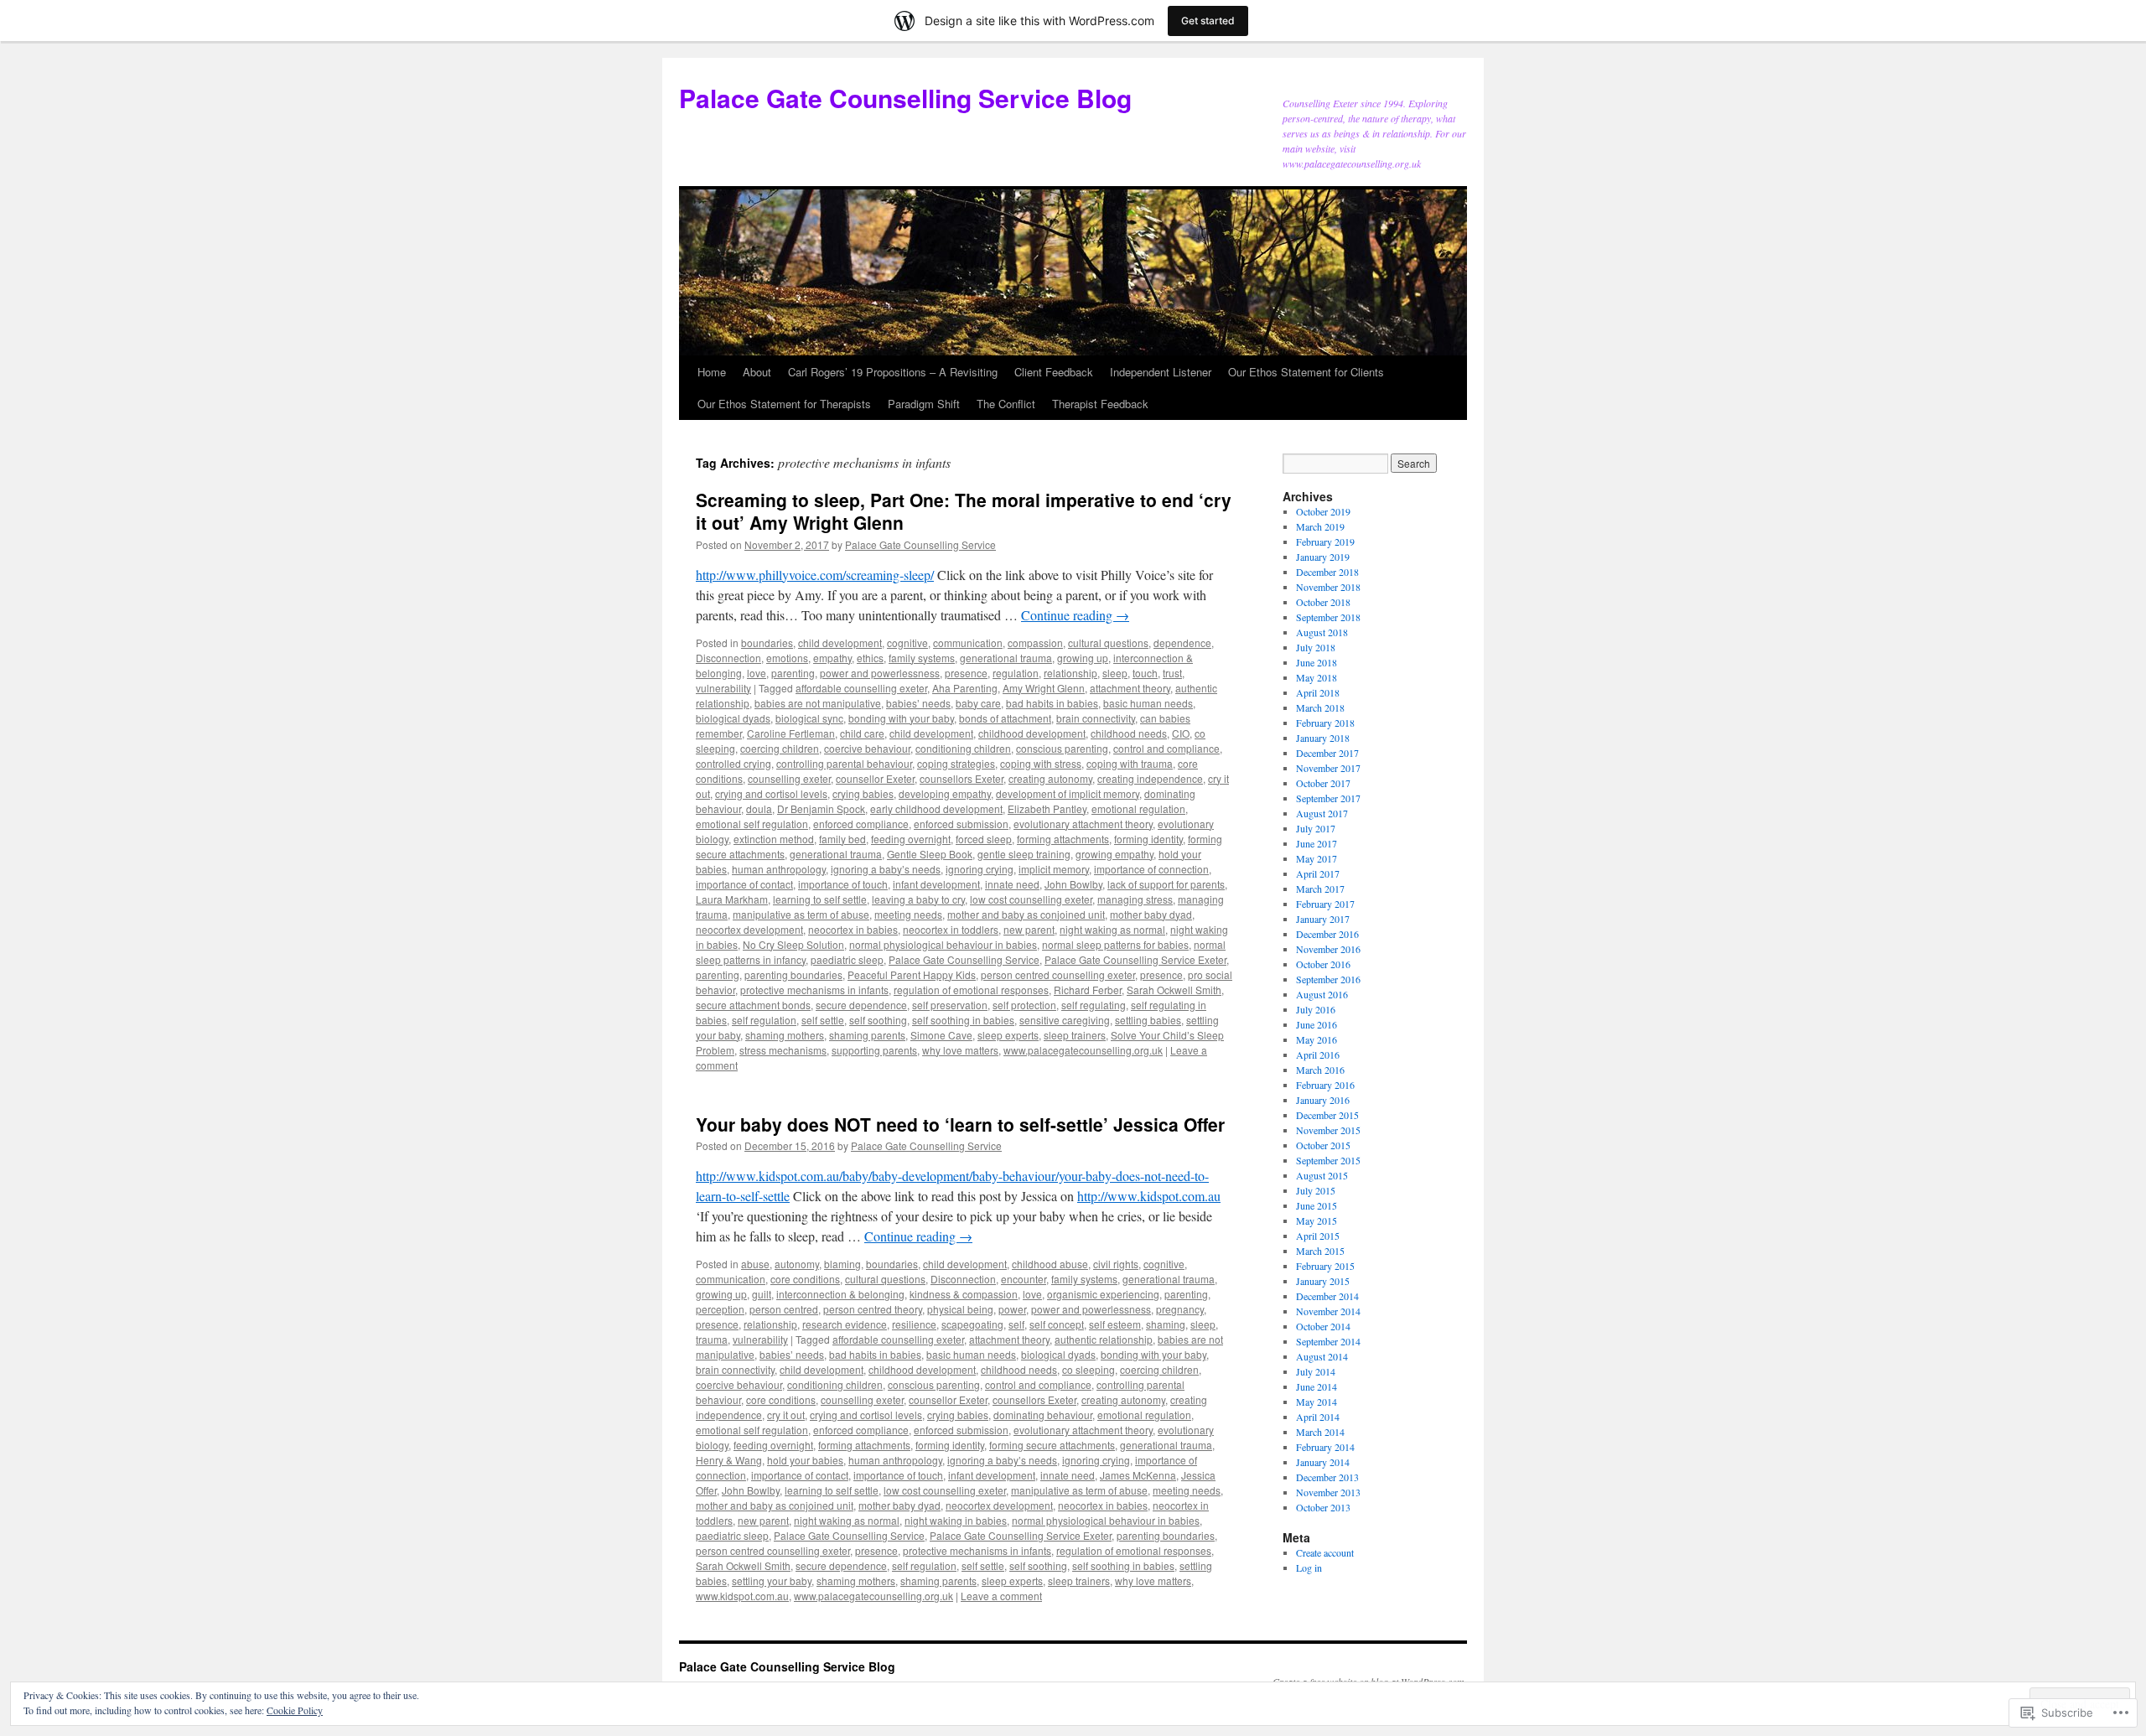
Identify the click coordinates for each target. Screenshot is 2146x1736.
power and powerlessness (880, 673)
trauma (712, 1339)
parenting (793, 673)
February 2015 (1325, 1266)
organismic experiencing (1103, 1294)
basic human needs (1148, 703)
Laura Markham (732, 899)
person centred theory (873, 1309)
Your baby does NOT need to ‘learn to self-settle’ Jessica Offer (960, 1124)
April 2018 (1318, 692)
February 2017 (1325, 904)
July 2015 (1316, 1190)
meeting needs (908, 914)
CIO (1181, 733)
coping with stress (1041, 763)
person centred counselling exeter (1058, 974)
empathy (832, 658)
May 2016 (1317, 1039)
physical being (960, 1309)
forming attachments (1063, 839)
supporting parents (874, 1050)
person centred (784, 1309)
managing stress (1135, 899)
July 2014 (1316, 1371)
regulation (1016, 673)
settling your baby (772, 1581)
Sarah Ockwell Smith (1174, 990)
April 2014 (1318, 1417)
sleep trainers (1075, 1035)
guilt (762, 1294)
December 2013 (1327, 1477)
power (1012, 1309)
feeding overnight (911, 839)
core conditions (805, 1279)
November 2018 (1328, 587)
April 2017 (1318, 873)
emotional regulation (1138, 808)
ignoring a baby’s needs (886, 869)
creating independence (1150, 778)
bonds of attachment (1005, 718)
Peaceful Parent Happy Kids (912, 974)
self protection (1024, 1005)
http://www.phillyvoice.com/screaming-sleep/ (815, 575)
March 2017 (1320, 889)
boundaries (767, 643)
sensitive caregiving (1065, 1020)
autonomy (797, 1264)
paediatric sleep (847, 959)
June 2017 (1317, 843)
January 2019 (1323, 557)
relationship (1070, 673)
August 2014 (1322, 1356)
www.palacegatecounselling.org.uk (1083, 1050)
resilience (914, 1324)
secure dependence (861, 1005)
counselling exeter (789, 778)
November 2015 (1328, 1130)
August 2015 (1322, 1175)
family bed (842, 839)
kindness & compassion (964, 1294)
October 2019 (1323, 511)
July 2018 (1316, 647)
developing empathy (945, 793)
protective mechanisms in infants (814, 990)
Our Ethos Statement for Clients (1306, 372)
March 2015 (1320, 1251)
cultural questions (1108, 643)
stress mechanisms (783, 1050)
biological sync (809, 718)
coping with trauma (1130, 763)
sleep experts (1008, 1035)
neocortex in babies (853, 929)
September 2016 (1328, 979)
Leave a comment (1001, 1596)
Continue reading (1075, 615)
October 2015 (1323, 1145)
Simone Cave (941, 1035)
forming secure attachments (1052, 1445)
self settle (823, 1020)
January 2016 (1323, 1100)
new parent (1029, 929)
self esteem (1115, 1324)
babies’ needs (918, 703)
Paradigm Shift (924, 404)
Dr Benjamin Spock (821, 808)
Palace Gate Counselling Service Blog (905, 98)
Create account (1325, 1552)
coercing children (780, 748)
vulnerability (723, 688)
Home (712, 372)
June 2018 (1317, 662)
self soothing (878, 1020)
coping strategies (956, 763)
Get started (1208, 21)
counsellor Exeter (875, 778)
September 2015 (1328, 1160)
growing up (1083, 658)
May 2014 (1317, 1402)
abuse (755, 1264)
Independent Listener (1161, 372)
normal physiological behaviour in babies (943, 944)
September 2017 (1328, 798)
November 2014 (1328, 1311)
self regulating (1094, 1005)
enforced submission (961, 824)
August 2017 (1322, 813)
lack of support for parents (1166, 884)
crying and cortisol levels (771, 793)
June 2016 (1317, 1024)
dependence (1182, 643)
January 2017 (1323, 919)
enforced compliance (861, 824)
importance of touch (843, 884)
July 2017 (1316, 828)
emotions (787, 658)
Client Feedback (1054, 372)
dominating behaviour (1043, 1415)
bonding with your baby (901, 718)
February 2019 (1325, 542)
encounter (1024, 1279)
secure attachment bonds (753, 1005)
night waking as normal (1112, 929)
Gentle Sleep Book (930, 854)
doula (759, 808)
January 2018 (1323, 738)
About (757, 372)
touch (1145, 673)
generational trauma (1006, 658)
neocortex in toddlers (951, 929)
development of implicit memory (1068, 793)
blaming (842, 1264)
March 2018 (1320, 707)
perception (720, 1309)
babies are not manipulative (818, 703)
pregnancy (1180, 1309)
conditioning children (963, 748)
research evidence (845, 1324)
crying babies (863, 793)
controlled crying (733, 763)
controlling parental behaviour (844, 763)
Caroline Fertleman (791, 733)
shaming (1166, 1324)
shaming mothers (785, 1035)
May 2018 (1317, 677)
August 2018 (1322, 632)
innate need (1012, 884)
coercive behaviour (867, 748)
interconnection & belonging (840, 1294)
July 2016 (1316, 1009)
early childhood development (936, 808)
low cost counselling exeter (1031, 899)
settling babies (1148, 1020)
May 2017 (1317, 858)
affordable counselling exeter (861, 688)
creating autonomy (1050, 778)
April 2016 (1318, 1055)
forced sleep (984, 839)
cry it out (786, 1415)
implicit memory (1054, 869)
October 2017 (1323, 783)
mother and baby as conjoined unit (1026, 914)
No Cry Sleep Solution (793, 944)
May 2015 (1317, 1220)
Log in (1309, 1568)
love (757, 673)
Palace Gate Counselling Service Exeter (1135, 959)
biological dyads (733, 718)
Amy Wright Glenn (1044, 688)
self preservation (950, 1005)
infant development (936, 884)
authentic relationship (1104, 1339)
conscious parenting (1062, 748)
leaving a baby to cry (918, 899)
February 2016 (1325, 1085)
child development (840, 643)
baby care (978, 703)
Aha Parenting (965, 688)
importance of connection (1151, 869)
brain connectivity (1096, 718)
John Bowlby (1073, 884)
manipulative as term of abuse (801, 914)
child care (862, 733)
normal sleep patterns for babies (1115, 944)
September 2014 (1328, 1341)
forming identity (1148, 839)
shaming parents (867, 1035)
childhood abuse (1050, 1264)
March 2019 (1320, 526)
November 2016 (1328, 949)
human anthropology (779, 869)
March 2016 (1320, 1070)
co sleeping (1089, 1369)
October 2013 (1323, 1507)
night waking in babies (956, 1520)
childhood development (1032, 733)
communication (968, 643)
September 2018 (1328, 617)
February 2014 (1325, 1447)
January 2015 (1323, 1281)
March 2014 (1320, 1432)
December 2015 (1327, 1115)
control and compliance (1166, 748)
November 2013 (1328, 1492)
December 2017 (1327, 753)
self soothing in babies (963, 1020)
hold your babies (805, 1460)
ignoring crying (980, 869)
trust (1172, 673)
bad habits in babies (1052, 703)
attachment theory (1130, 688)
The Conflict (1006, 404)
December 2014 (1327, 1296)
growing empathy (1114, 854)
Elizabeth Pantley (1047, 808)
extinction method (774, 839)
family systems (922, 658)
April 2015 (1318, 1236)
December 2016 (1327, 934)
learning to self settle (820, 899)
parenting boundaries (793, 974)
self (1016, 1324)
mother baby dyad (1151, 914)
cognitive (907, 643)
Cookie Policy (295, 1710)
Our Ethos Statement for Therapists (784, 404)
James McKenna (1138, 1475)
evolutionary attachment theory (1083, 824)
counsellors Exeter (962, 778)
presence (966, 673)
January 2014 (1323, 1462)
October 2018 (1323, 602)
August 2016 (1322, 994)
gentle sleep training (1024, 854)
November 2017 (1328, 768)
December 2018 (1327, 572)
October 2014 (1323, 1326)
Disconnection (728, 658)
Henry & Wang (729, 1460)
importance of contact (744, 884)
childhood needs (1129, 733)
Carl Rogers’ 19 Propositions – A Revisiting (893, 372)
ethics (870, 658)
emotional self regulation (752, 824)
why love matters (960, 1050)
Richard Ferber (1088, 990)
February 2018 (1325, 723)
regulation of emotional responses (971, 990)
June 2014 (1317, 1386)
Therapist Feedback (1100, 404)
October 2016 (1323, 964)
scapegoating (972, 1324)
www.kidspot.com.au (742, 1596)
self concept (1057, 1324)
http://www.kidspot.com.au (1149, 1196)
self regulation (764, 1020)
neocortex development (749, 929)
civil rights (1116, 1264)
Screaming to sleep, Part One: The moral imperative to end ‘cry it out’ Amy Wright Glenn (964, 511)
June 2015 (1317, 1205)
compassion (1035, 643)
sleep (1115, 673)
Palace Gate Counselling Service (920, 544)
